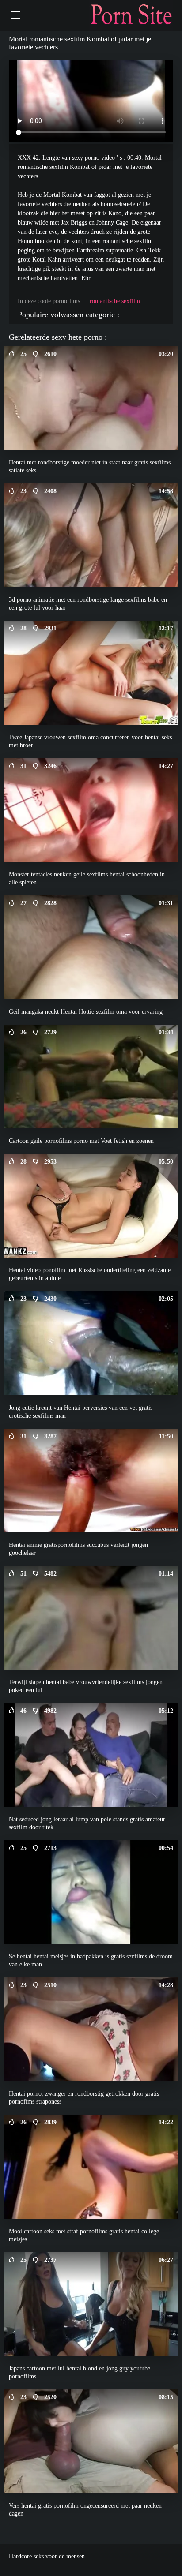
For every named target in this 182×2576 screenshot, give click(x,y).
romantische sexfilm (115, 301)
